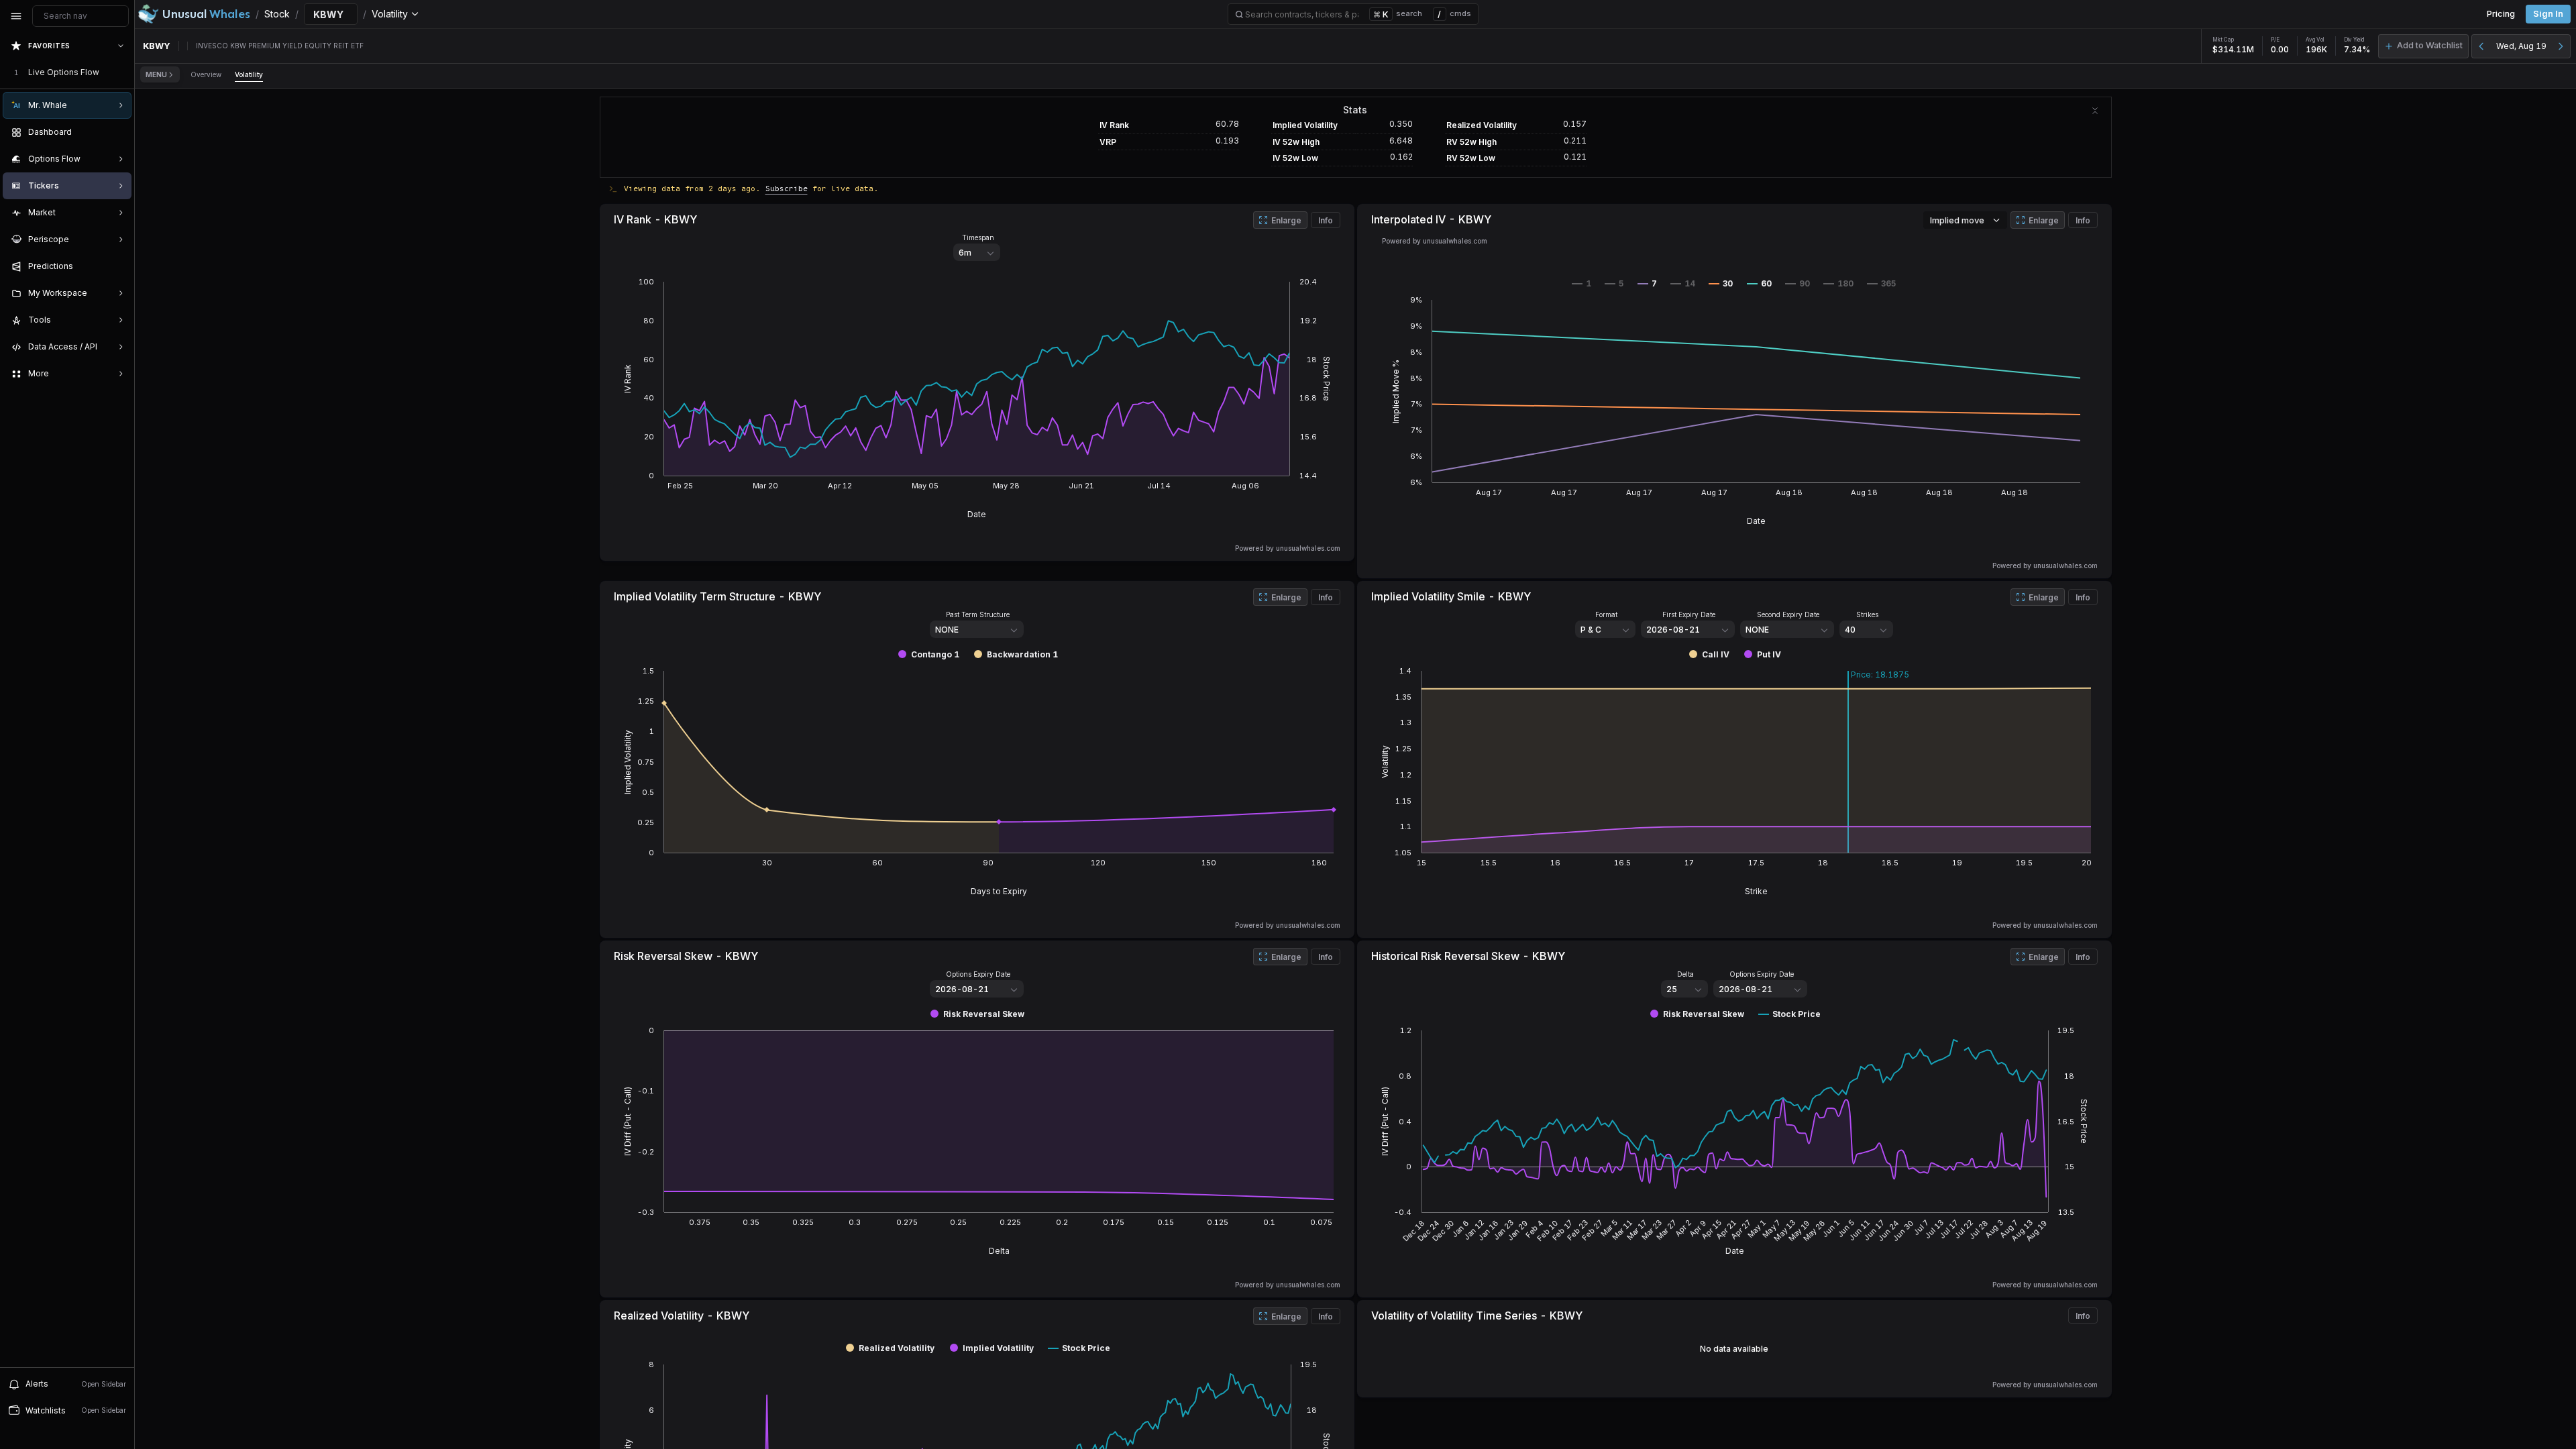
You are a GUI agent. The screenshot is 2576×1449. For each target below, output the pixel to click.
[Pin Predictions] (118, 266)
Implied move (1957, 220)
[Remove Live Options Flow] (122, 72)
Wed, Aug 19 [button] (2521, 46)
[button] (2423, 46)
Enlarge (1286, 220)
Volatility (249, 74)
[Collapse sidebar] (16, 16)
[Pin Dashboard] (118, 132)
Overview (206, 74)
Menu (156, 74)
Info (1326, 220)
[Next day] (2561, 46)
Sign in (2548, 14)
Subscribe (787, 188)
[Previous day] (2481, 46)
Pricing (2501, 14)
